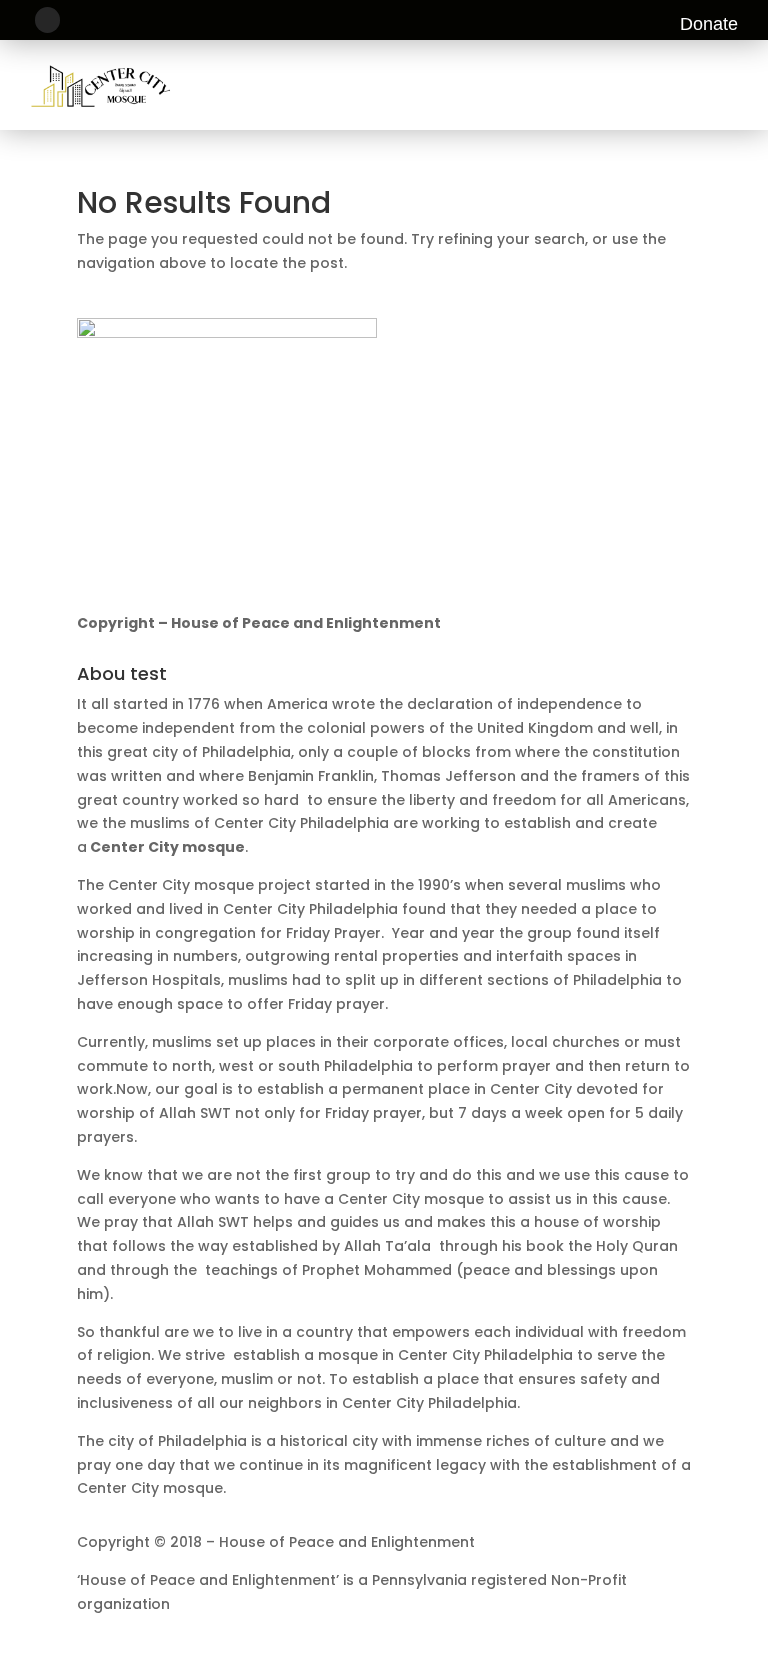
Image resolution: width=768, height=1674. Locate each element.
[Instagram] (47, 19)
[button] (731, 85)
